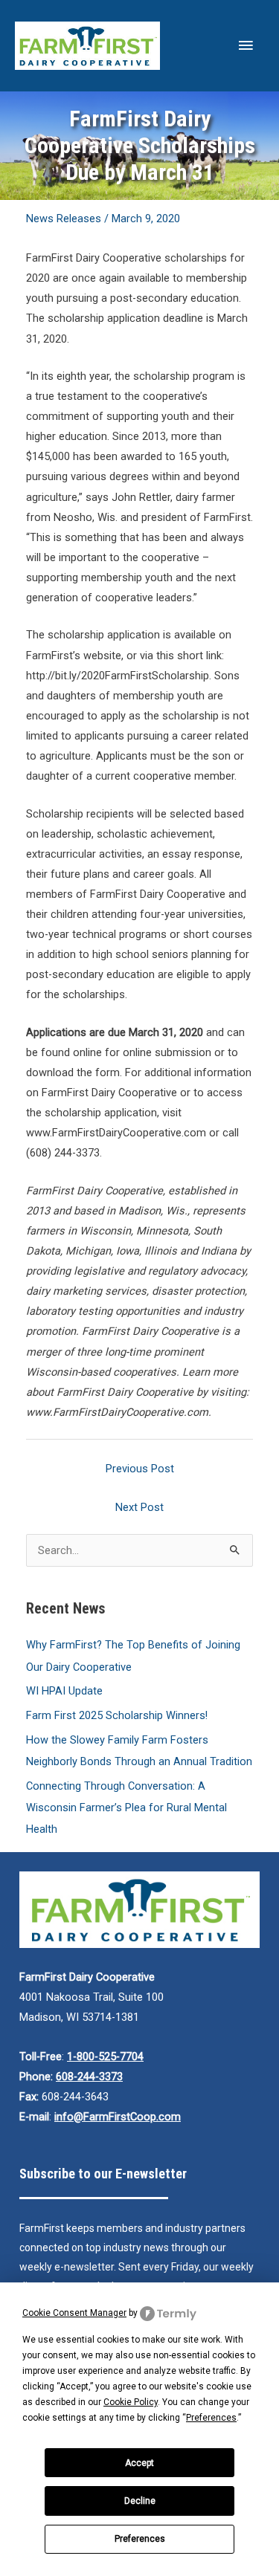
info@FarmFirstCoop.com (118, 2117)
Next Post (139, 1507)
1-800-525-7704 (105, 2056)
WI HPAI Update (64, 1691)
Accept (139, 2463)
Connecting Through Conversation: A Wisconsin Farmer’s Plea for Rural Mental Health (126, 1808)
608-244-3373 (89, 2077)
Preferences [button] (211, 2418)
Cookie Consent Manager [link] (74, 2313)
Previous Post (140, 1469)
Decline (140, 2501)
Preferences (140, 2539)
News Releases (64, 219)
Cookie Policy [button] (131, 2402)
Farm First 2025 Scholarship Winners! (117, 1715)
